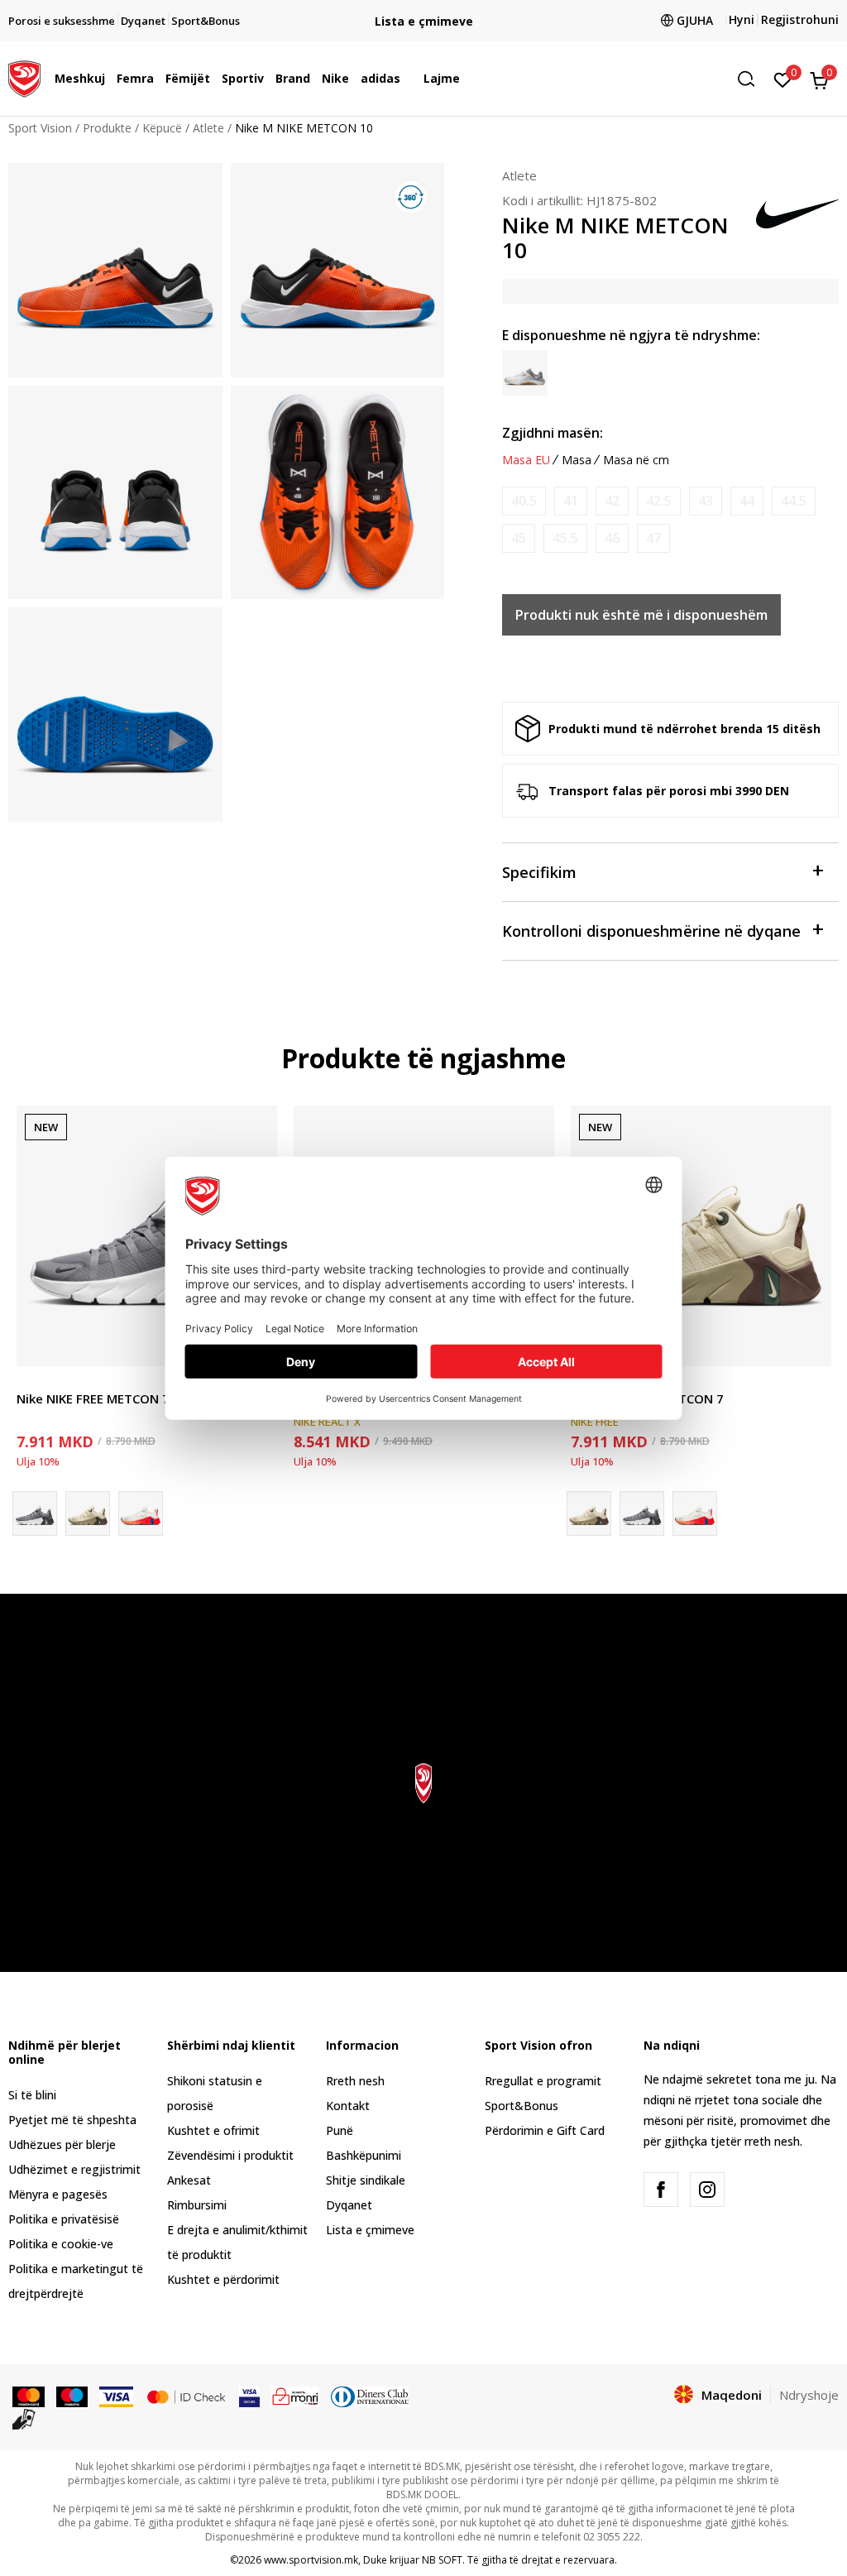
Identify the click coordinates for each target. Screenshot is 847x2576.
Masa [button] (577, 460)
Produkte (107, 128)
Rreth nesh (355, 2081)
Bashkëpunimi (364, 2155)
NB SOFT (442, 2560)
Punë (340, 2130)
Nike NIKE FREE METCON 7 (93, 1398)
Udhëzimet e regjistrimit (74, 2169)
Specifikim (539, 872)
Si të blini (32, 2095)
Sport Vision (40, 128)
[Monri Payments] (296, 2396)
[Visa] (116, 2396)
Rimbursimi (197, 2205)
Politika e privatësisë (64, 2219)
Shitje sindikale (366, 2180)
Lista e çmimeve (424, 21)
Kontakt (348, 2106)
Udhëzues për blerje (62, 2144)
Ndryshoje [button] (809, 2395)
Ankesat (189, 2180)
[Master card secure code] (186, 2396)
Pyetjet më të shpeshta (72, 2120)
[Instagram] (707, 2190)
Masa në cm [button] (636, 460)
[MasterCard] (29, 2396)
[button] (109, 79)
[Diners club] (370, 2396)
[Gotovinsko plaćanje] (24, 2418)
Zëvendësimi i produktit (230, 2155)
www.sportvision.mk (311, 2560)
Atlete (208, 128)
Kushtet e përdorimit (223, 2279)
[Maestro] (72, 2396)
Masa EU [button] (526, 460)
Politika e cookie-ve (61, 2244)
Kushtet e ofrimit (213, 2130)
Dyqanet (349, 2205)
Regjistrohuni (800, 19)
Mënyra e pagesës (58, 2194)
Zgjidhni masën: (553, 433)
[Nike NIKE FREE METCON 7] (147, 1236)
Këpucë (162, 128)
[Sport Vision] (24, 77)
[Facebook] (661, 2190)
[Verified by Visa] (249, 2396)
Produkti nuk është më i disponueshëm (641, 615)
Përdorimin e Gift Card (545, 2130)
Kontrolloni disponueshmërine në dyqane (651, 931)
